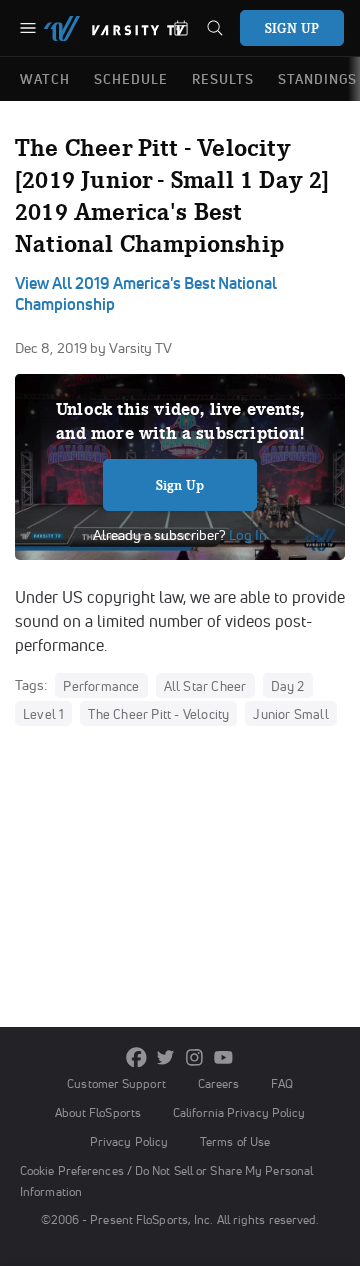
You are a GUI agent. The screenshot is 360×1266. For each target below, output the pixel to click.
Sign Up (180, 485)
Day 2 (288, 686)
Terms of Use (235, 1141)
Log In (246, 535)
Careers (219, 1083)
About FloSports (98, 1112)
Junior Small (290, 714)
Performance (101, 686)
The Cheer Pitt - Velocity (158, 714)
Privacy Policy (129, 1141)
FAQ (281, 1083)
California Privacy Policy (239, 1112)
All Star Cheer (205, 686)
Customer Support (116, 1083)
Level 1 (43, 714)
